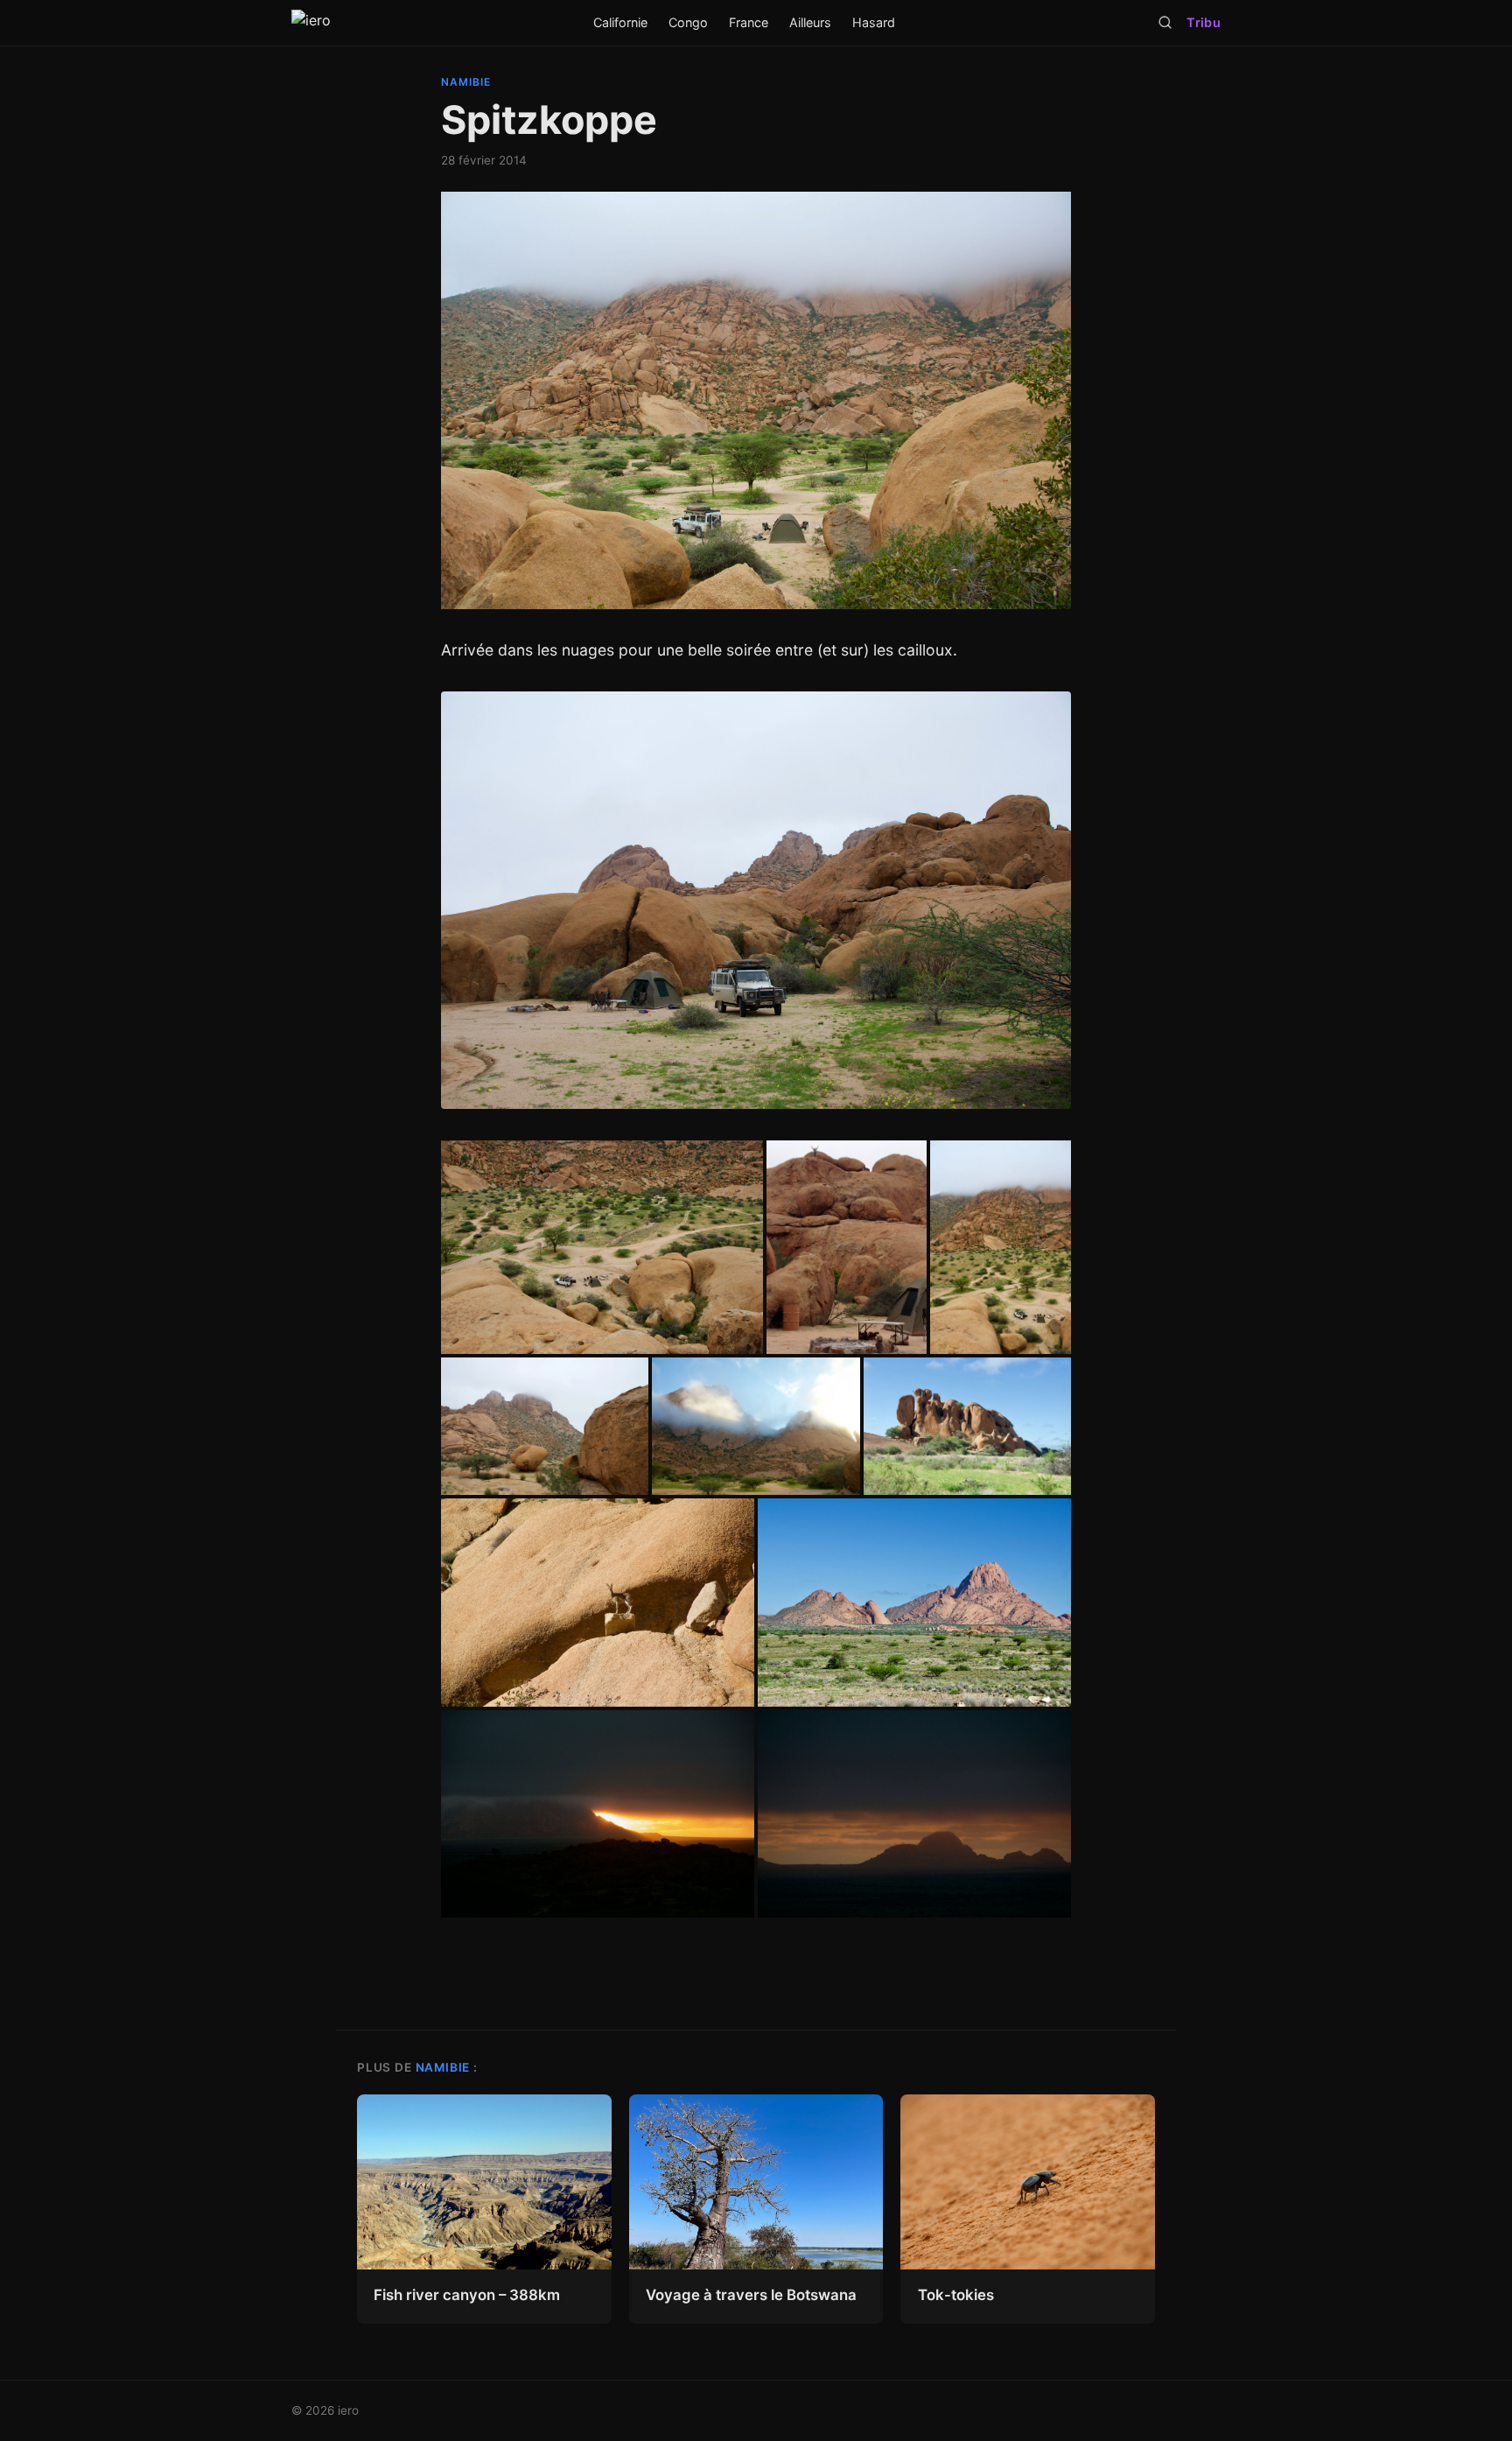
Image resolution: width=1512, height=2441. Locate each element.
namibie (466, 82)
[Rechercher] (1165, 22)
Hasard (874, 22)
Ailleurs (810, 22)
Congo (688, 22)
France (749, 22)
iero (348, 2410)
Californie (620, 22)
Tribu (1203, 22)
